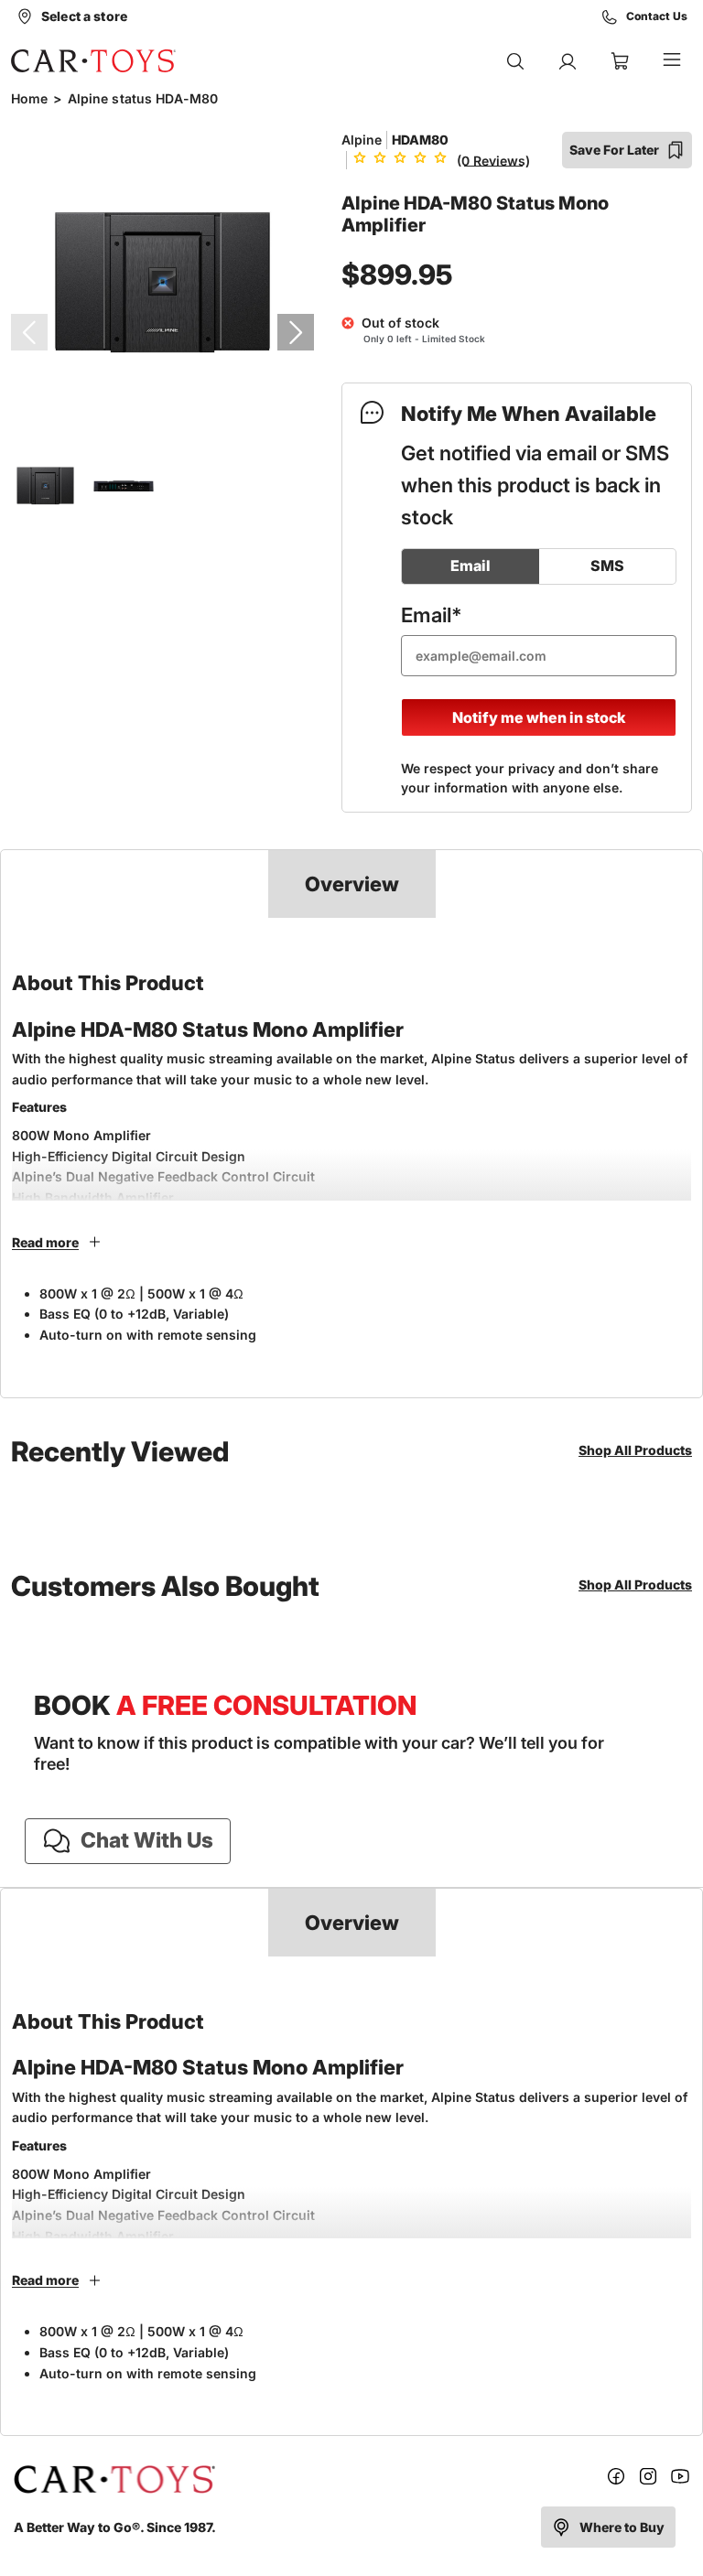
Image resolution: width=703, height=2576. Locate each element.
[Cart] (620, 61)
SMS (607, 566)
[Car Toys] (93, 60)
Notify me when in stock (539, 717)
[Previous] (29, 332)
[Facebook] (616, 2479)
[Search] (515, 61)
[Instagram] (648, 2479)
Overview (352, 884)
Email (470, 566)
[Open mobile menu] (672, 61)
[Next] (296, 332)
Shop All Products (635, 1450)
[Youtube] (680, 2479)
